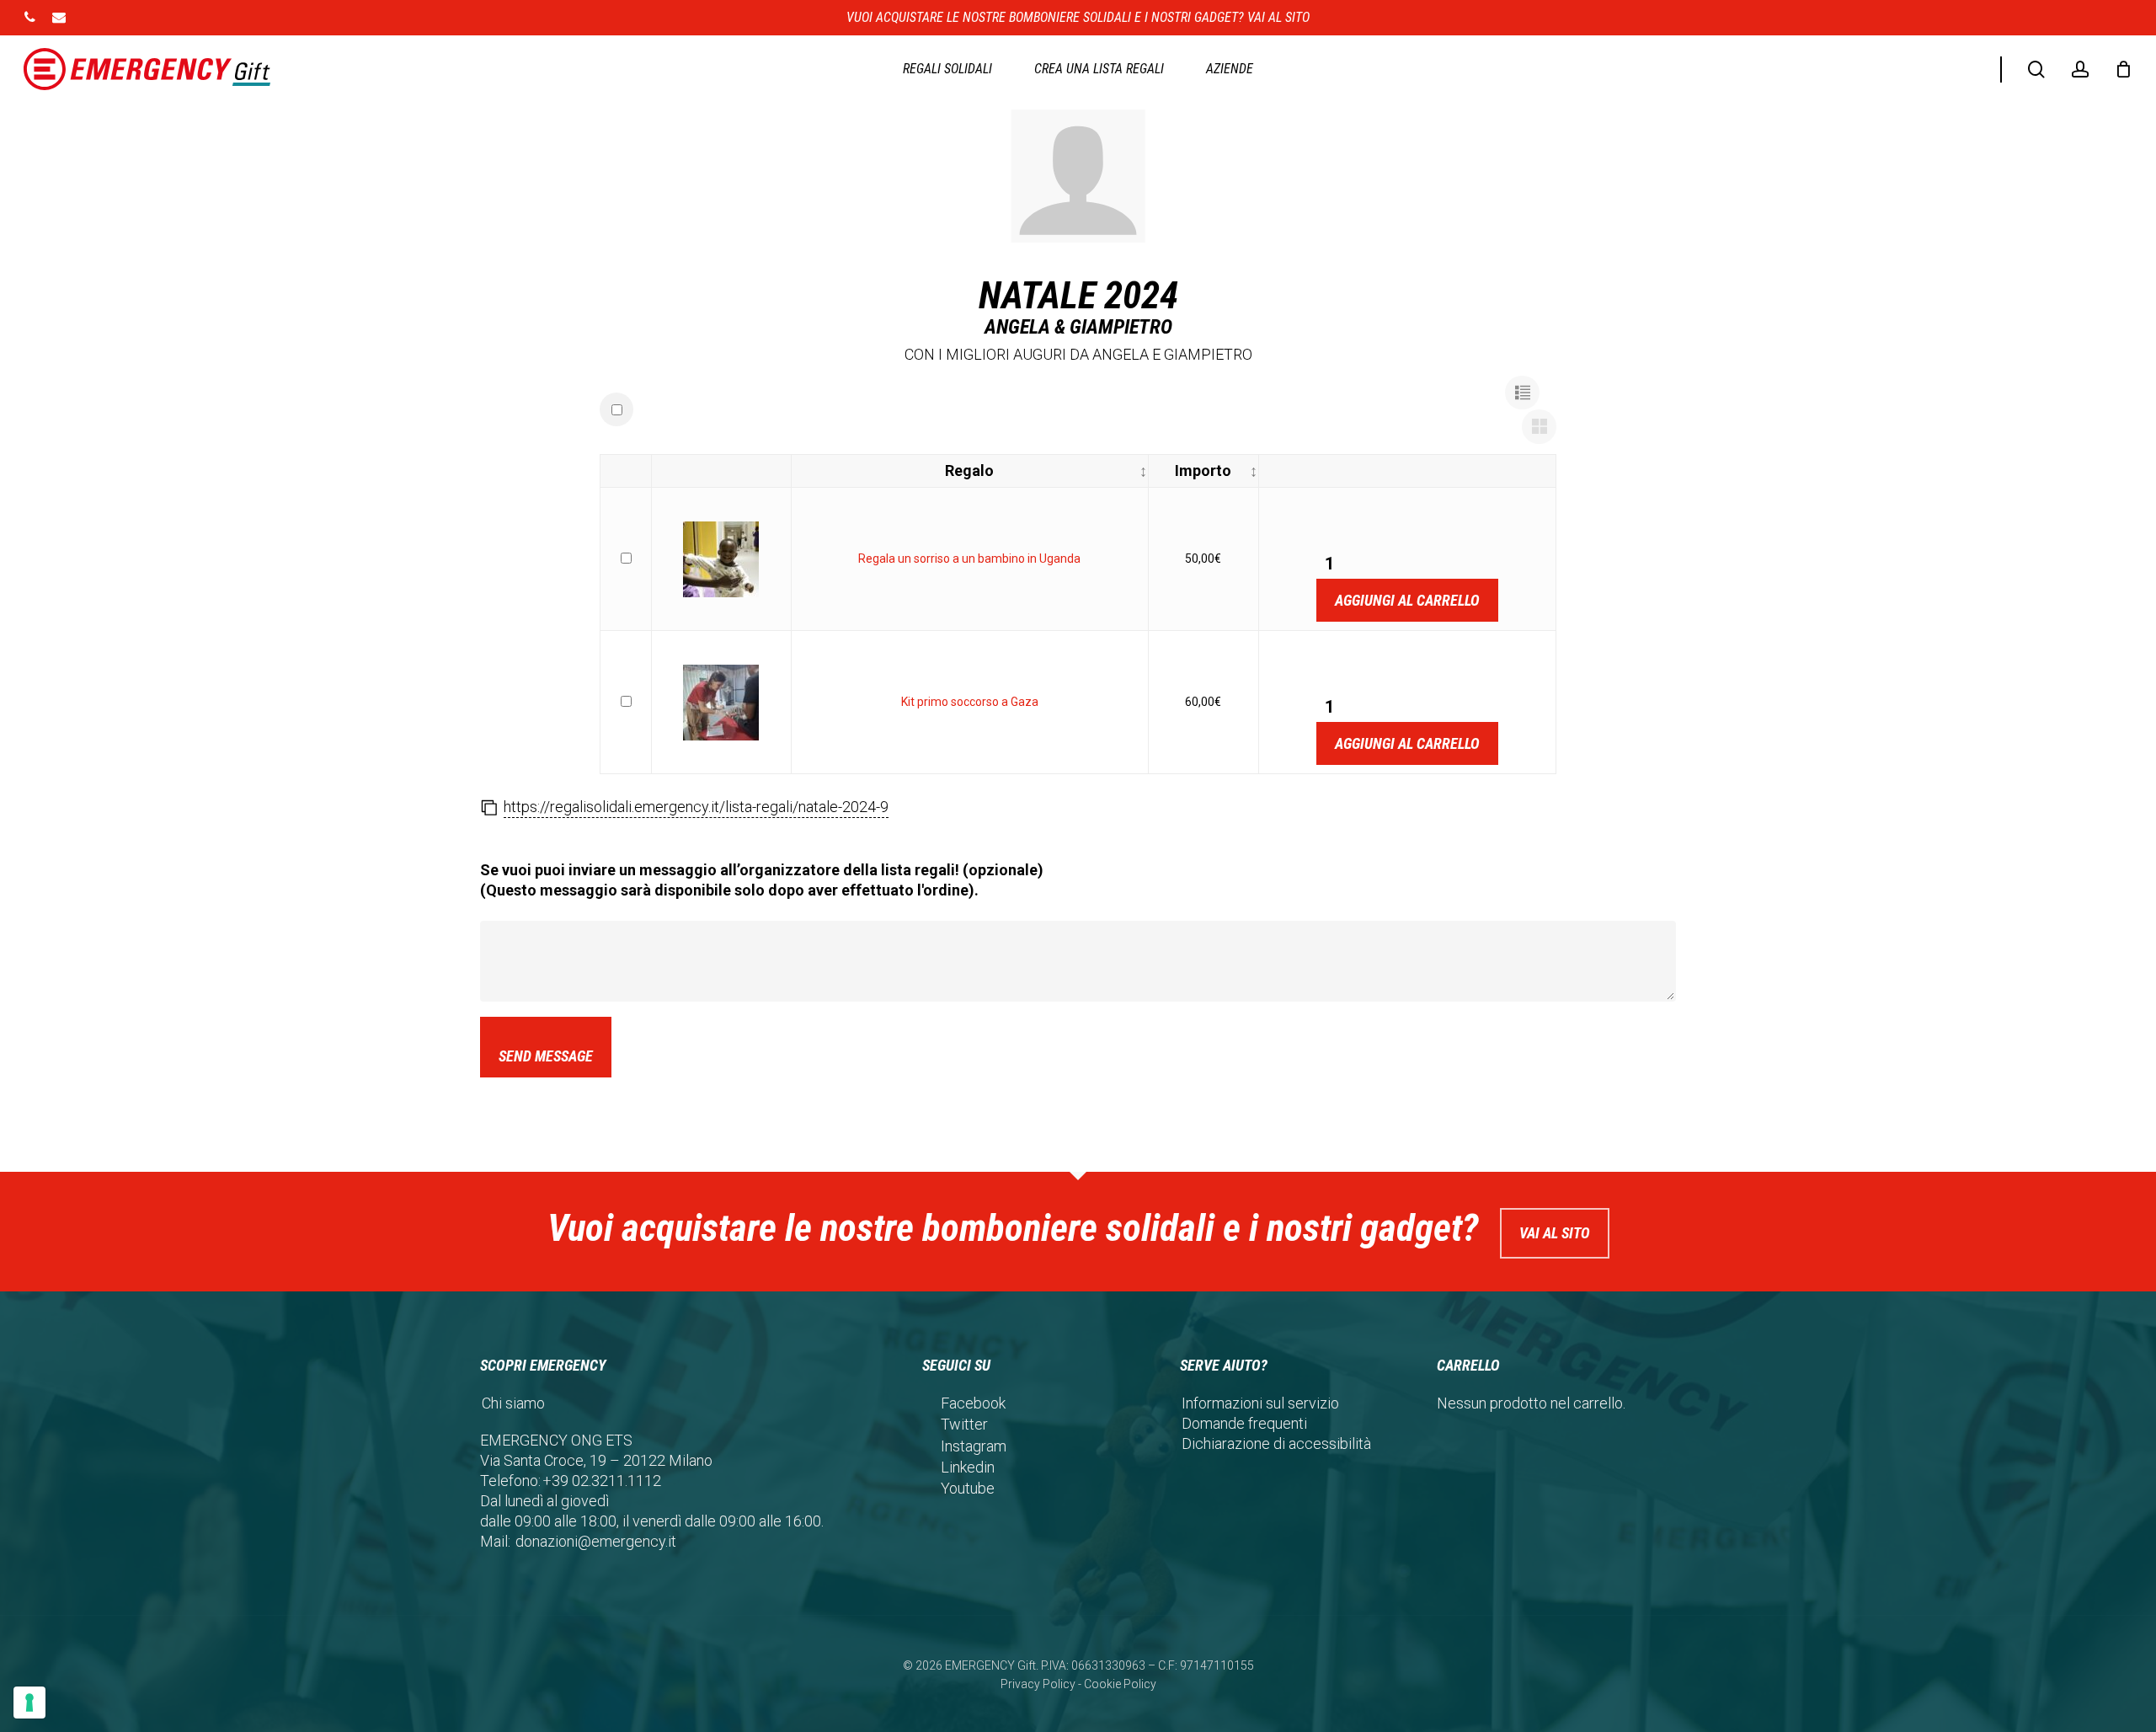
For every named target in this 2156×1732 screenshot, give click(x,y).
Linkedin (968, 1467)
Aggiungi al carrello (1407, 600)
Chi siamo (513, 1403)
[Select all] (616, 409)
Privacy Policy (1038, 1684)
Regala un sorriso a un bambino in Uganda (969, 559)
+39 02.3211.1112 (602, 1481)
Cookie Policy (1120, 1684)
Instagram (974, 1446)
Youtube (968, 1488)
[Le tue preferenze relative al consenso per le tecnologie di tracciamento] (29, 1703)
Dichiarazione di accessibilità (1276, 1443)
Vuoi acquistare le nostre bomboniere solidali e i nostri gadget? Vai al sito (1078, 17)
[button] (1522, 393)
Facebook (973, 1403)
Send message (546, 1056)
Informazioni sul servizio (1260, 1403)
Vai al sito (1555, 1233)
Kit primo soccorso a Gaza (970, 702)
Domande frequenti (1244, 1423)
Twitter (964, 1424)
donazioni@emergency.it (596, 1541)
